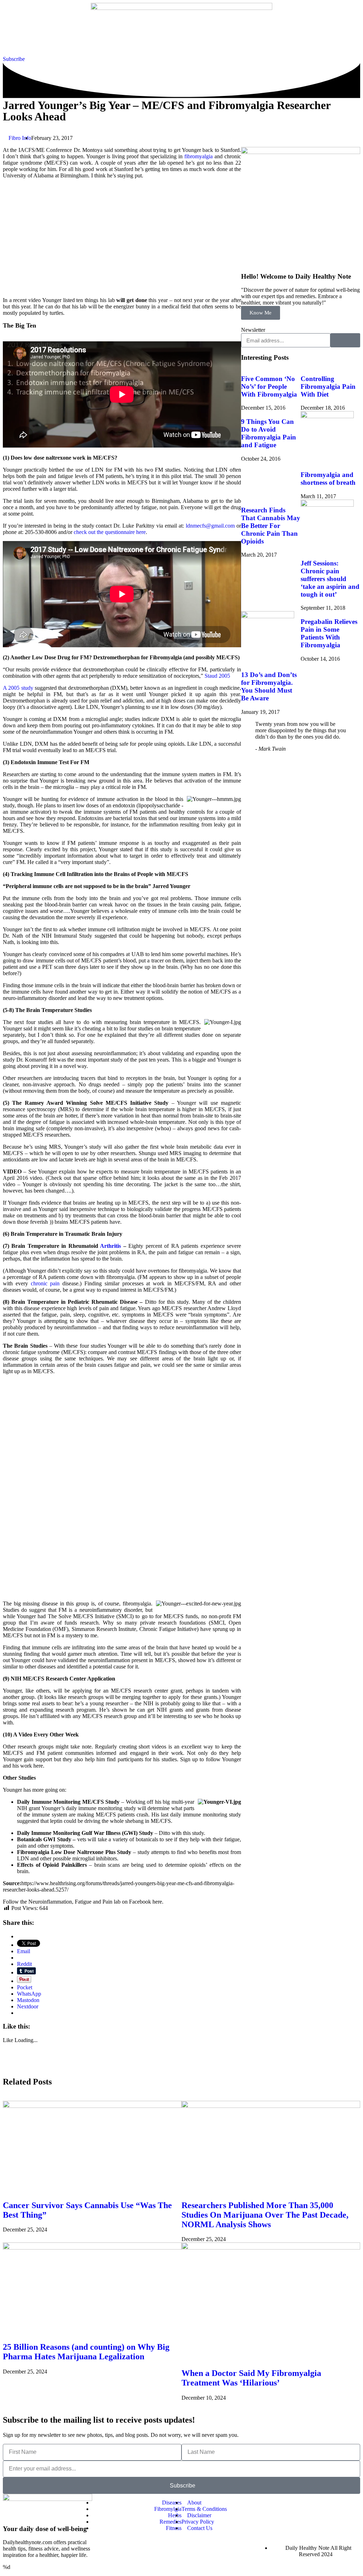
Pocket (25, 1987)
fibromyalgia (199, 156)
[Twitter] (297, 2503)
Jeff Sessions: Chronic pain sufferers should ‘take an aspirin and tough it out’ (330, 579)
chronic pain (45, 1283)
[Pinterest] (315, 2522)
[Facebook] (280, 2503)
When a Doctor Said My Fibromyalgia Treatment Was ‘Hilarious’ (251, 2378)
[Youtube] (315, 2503)
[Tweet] (289, 749)
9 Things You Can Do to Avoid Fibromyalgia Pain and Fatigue (269, 433)
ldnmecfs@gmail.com (210, 526)
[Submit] (345, 340)
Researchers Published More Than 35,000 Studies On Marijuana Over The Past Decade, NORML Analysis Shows (265, 2215)
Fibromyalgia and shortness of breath (328, 479)
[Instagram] (333, 2503)
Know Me (261, 313)
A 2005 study (18, 688)
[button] (5, 2067)
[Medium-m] (333, 2522)
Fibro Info (20, 138)
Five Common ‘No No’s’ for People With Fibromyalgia (269, 386)
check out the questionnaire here (110, 532)
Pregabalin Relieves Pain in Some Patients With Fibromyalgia (329, 633)
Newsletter (253, 330)
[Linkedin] (351, 2503)
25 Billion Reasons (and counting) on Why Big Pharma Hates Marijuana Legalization (86, 2352)
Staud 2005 (217, 676)
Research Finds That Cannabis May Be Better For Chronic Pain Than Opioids (271, 526)
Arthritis (110, 1246)
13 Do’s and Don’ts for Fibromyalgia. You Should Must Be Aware (269, 686)
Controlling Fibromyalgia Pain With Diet (328, 386)
